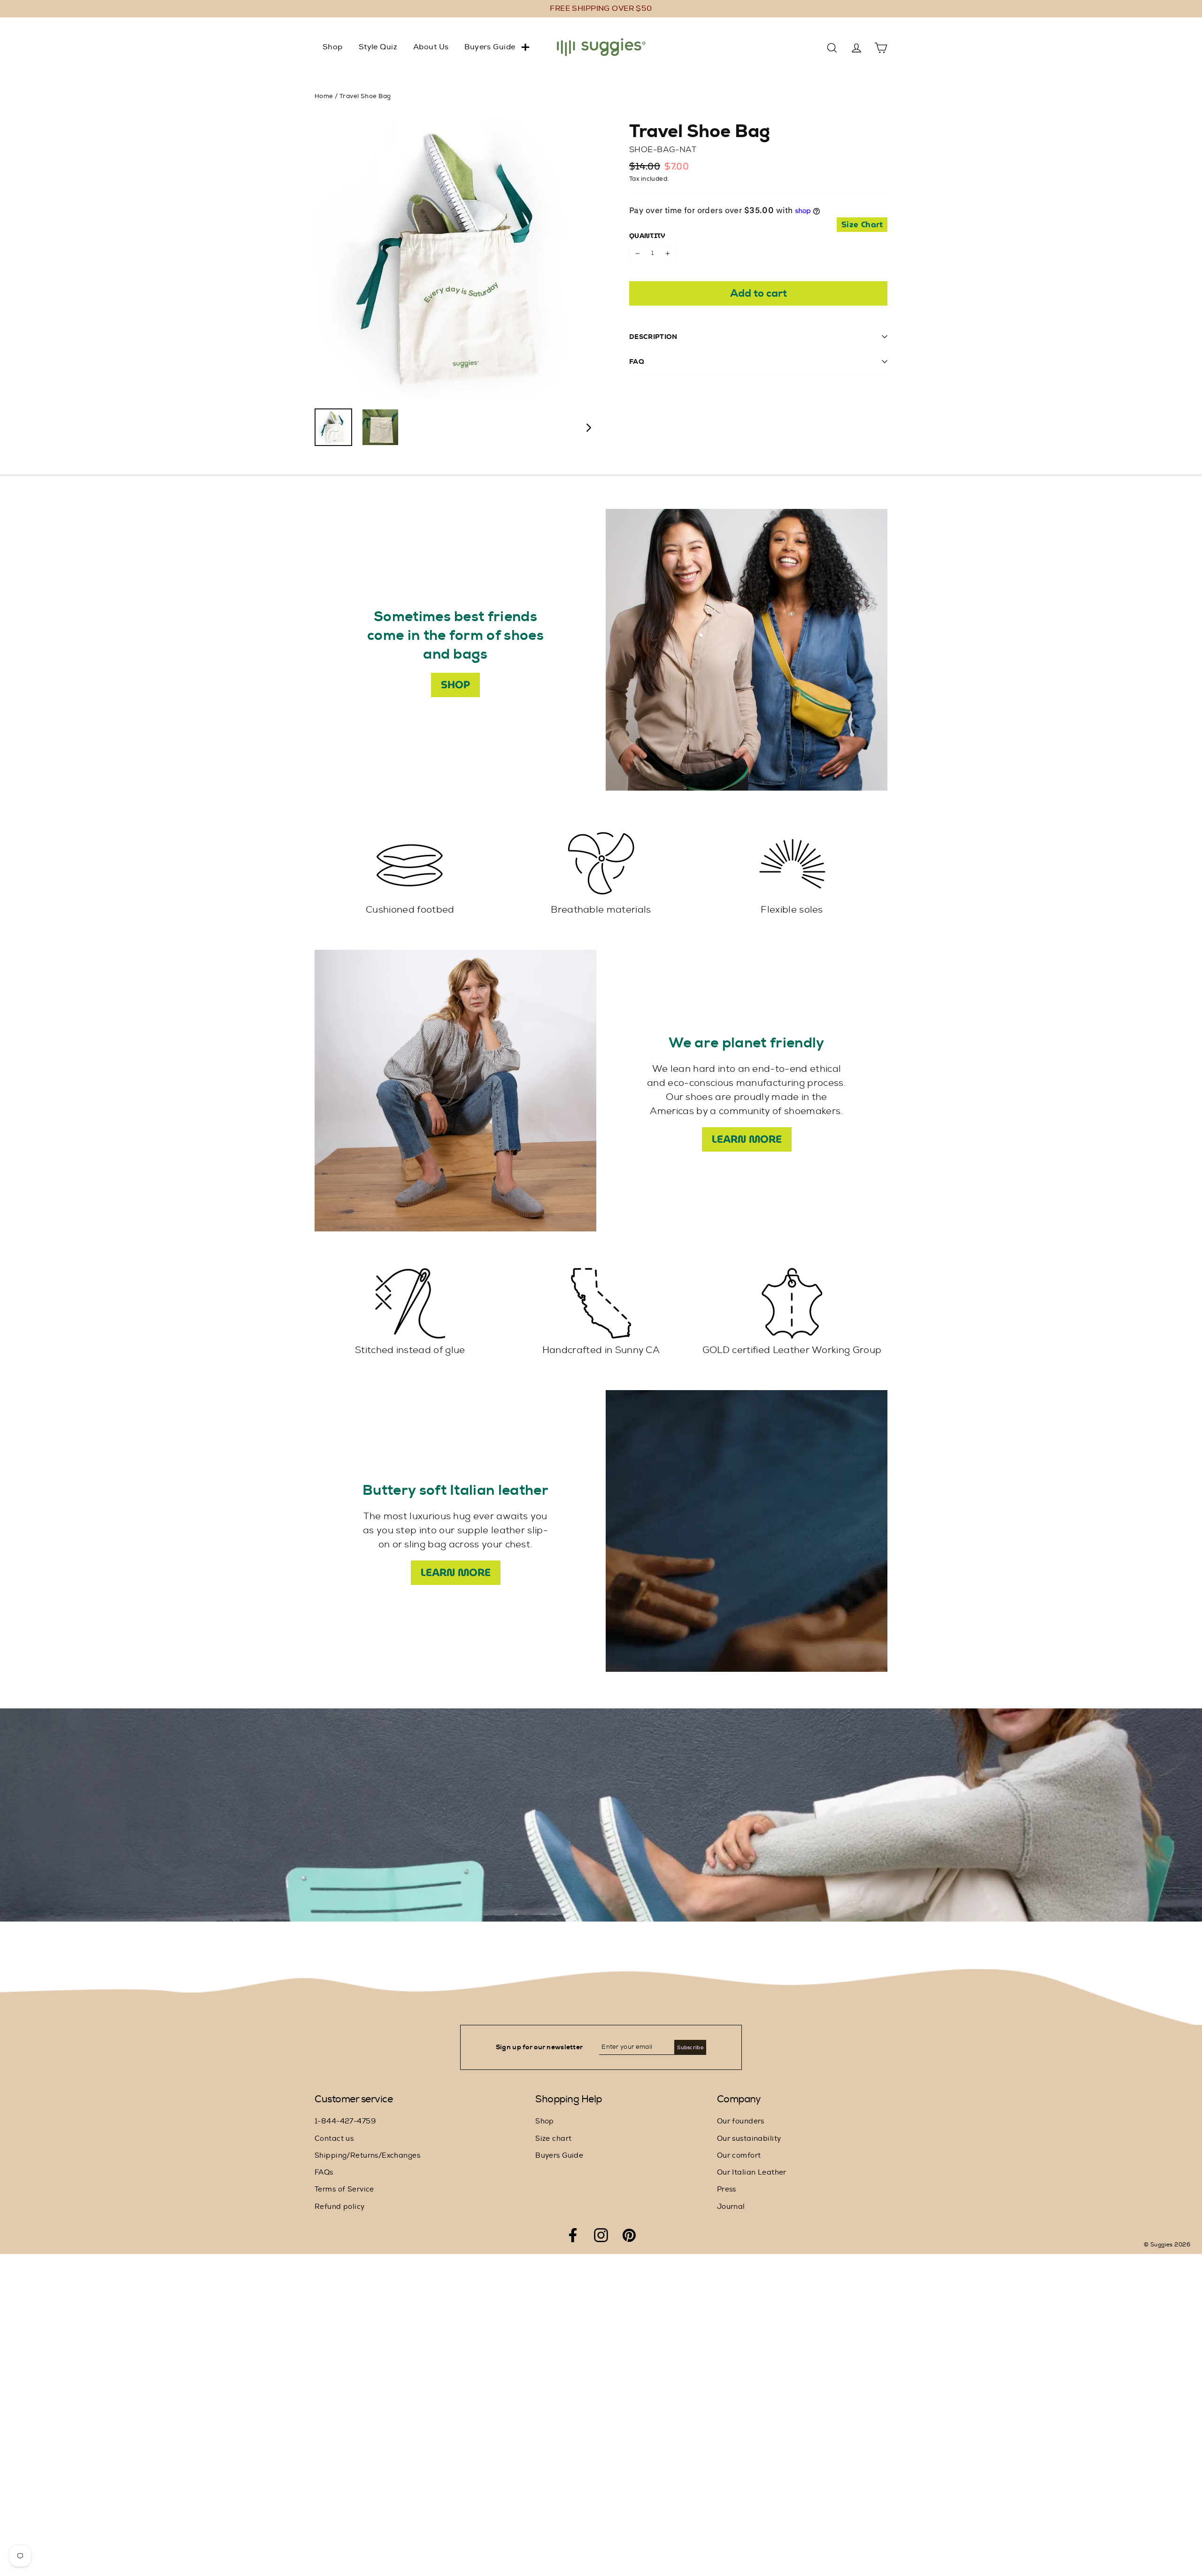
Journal (731, 2207)
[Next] (588, 427)
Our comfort (739, 2156)
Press (727, 2189)
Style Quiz (378, 47)
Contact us (334, 2139)
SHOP (455, 685)
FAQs (324, 2172)
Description (653, 337)
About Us (431, 47)
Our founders (741, 2121)
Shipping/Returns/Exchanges (367, 2156)
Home (324, 96)
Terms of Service (344, 2189)
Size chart (553, 2139)
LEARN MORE (747, 1139)
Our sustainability (749, 2139)
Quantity (647, 236)
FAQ (637, 361)
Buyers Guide (490, 47)
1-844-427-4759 (345, 2121)
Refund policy (340, 2207)
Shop (333, 47)
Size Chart (862, 225)
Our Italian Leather (752, 2172)
